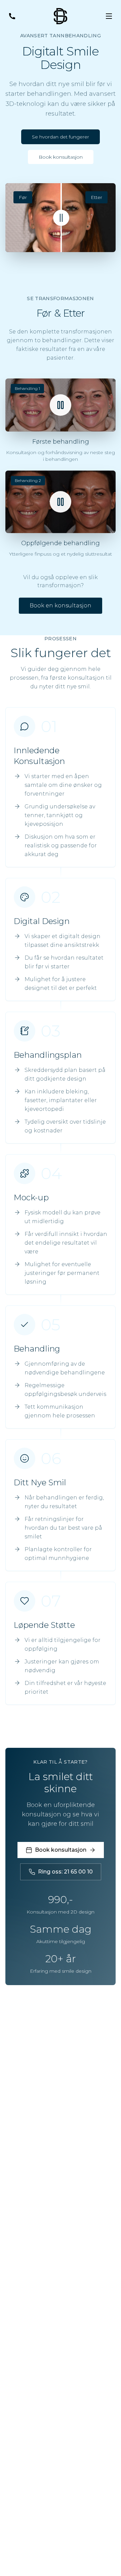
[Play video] (61, 405)
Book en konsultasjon (61, 606)
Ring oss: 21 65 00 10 (65, 1872)
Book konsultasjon (61, 157)
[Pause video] (61, 502)
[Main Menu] (109, 16)
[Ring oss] (12, 16)
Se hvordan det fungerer (61, 137)
